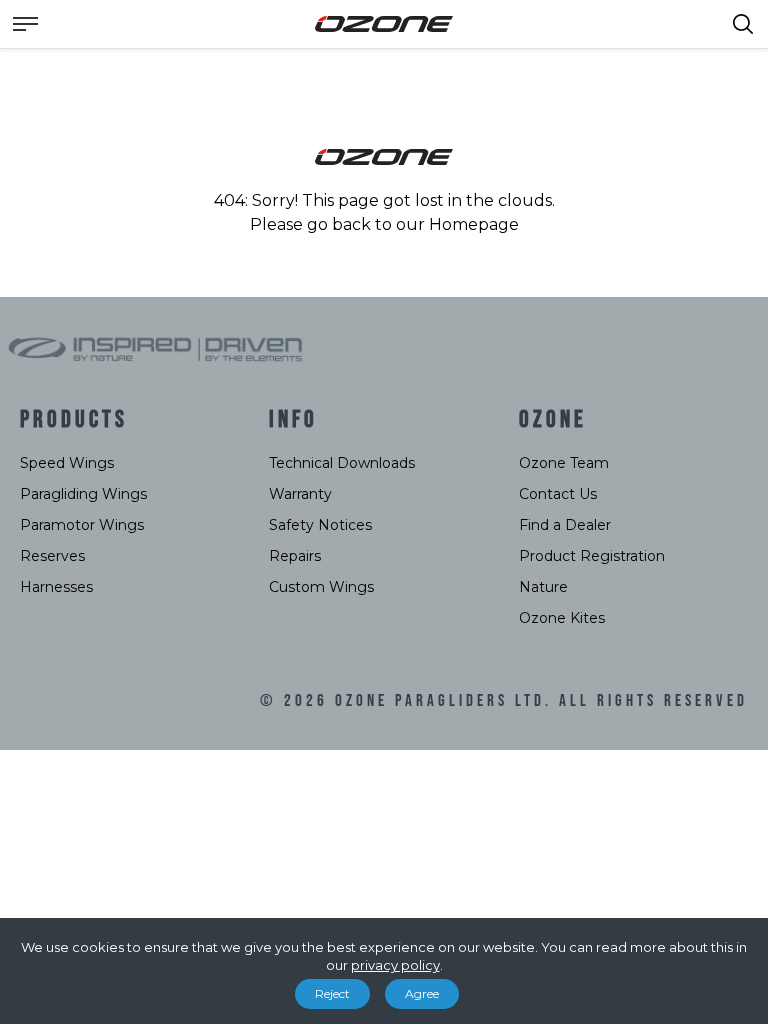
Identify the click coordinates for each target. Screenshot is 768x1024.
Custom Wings (321, 587)
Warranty (300, 494)
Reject (332, 993)
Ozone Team (564, 463)
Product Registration (592, 556)
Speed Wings (67, 463)
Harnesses (56, 587)
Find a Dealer (565, 525)
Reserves (52, 556)
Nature (543, 587)
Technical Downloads (342, 463)
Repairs (295, 556)
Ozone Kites (562, 618)
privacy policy (395, 965)
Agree (422, 993)
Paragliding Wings (83, 494)
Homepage (474, 224)
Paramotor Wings (82, 525)
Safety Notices (320, 525)
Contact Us (558, 494)
